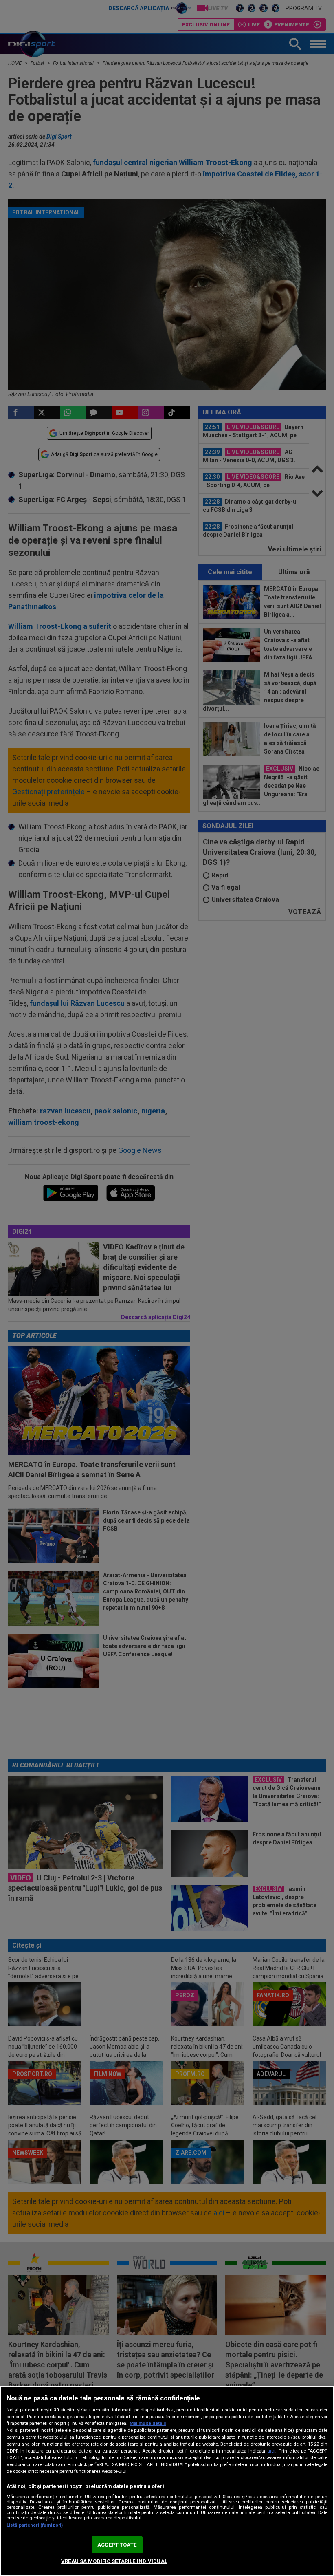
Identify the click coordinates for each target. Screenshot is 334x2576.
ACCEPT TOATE (117, 2545)
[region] (167, 2481)
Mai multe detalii (148, 2423)
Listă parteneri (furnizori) (35, 2525)
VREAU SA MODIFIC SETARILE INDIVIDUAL (114, 2561)
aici (271, 2451)
